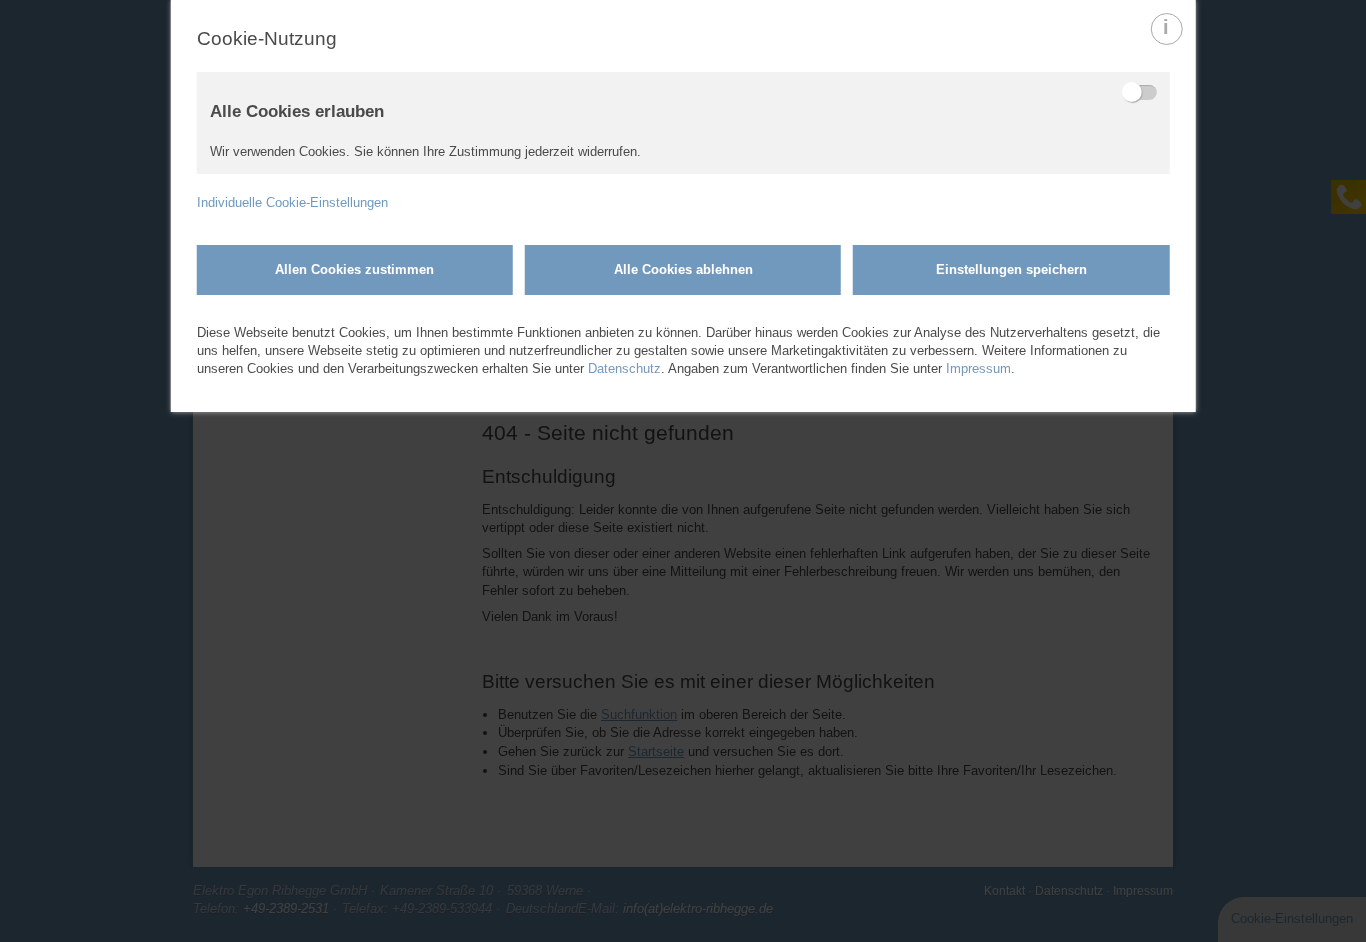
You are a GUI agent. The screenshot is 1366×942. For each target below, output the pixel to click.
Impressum (978, 368)
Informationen (1166, 44)
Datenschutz (624, 368)
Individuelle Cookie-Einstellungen (292, 202)
